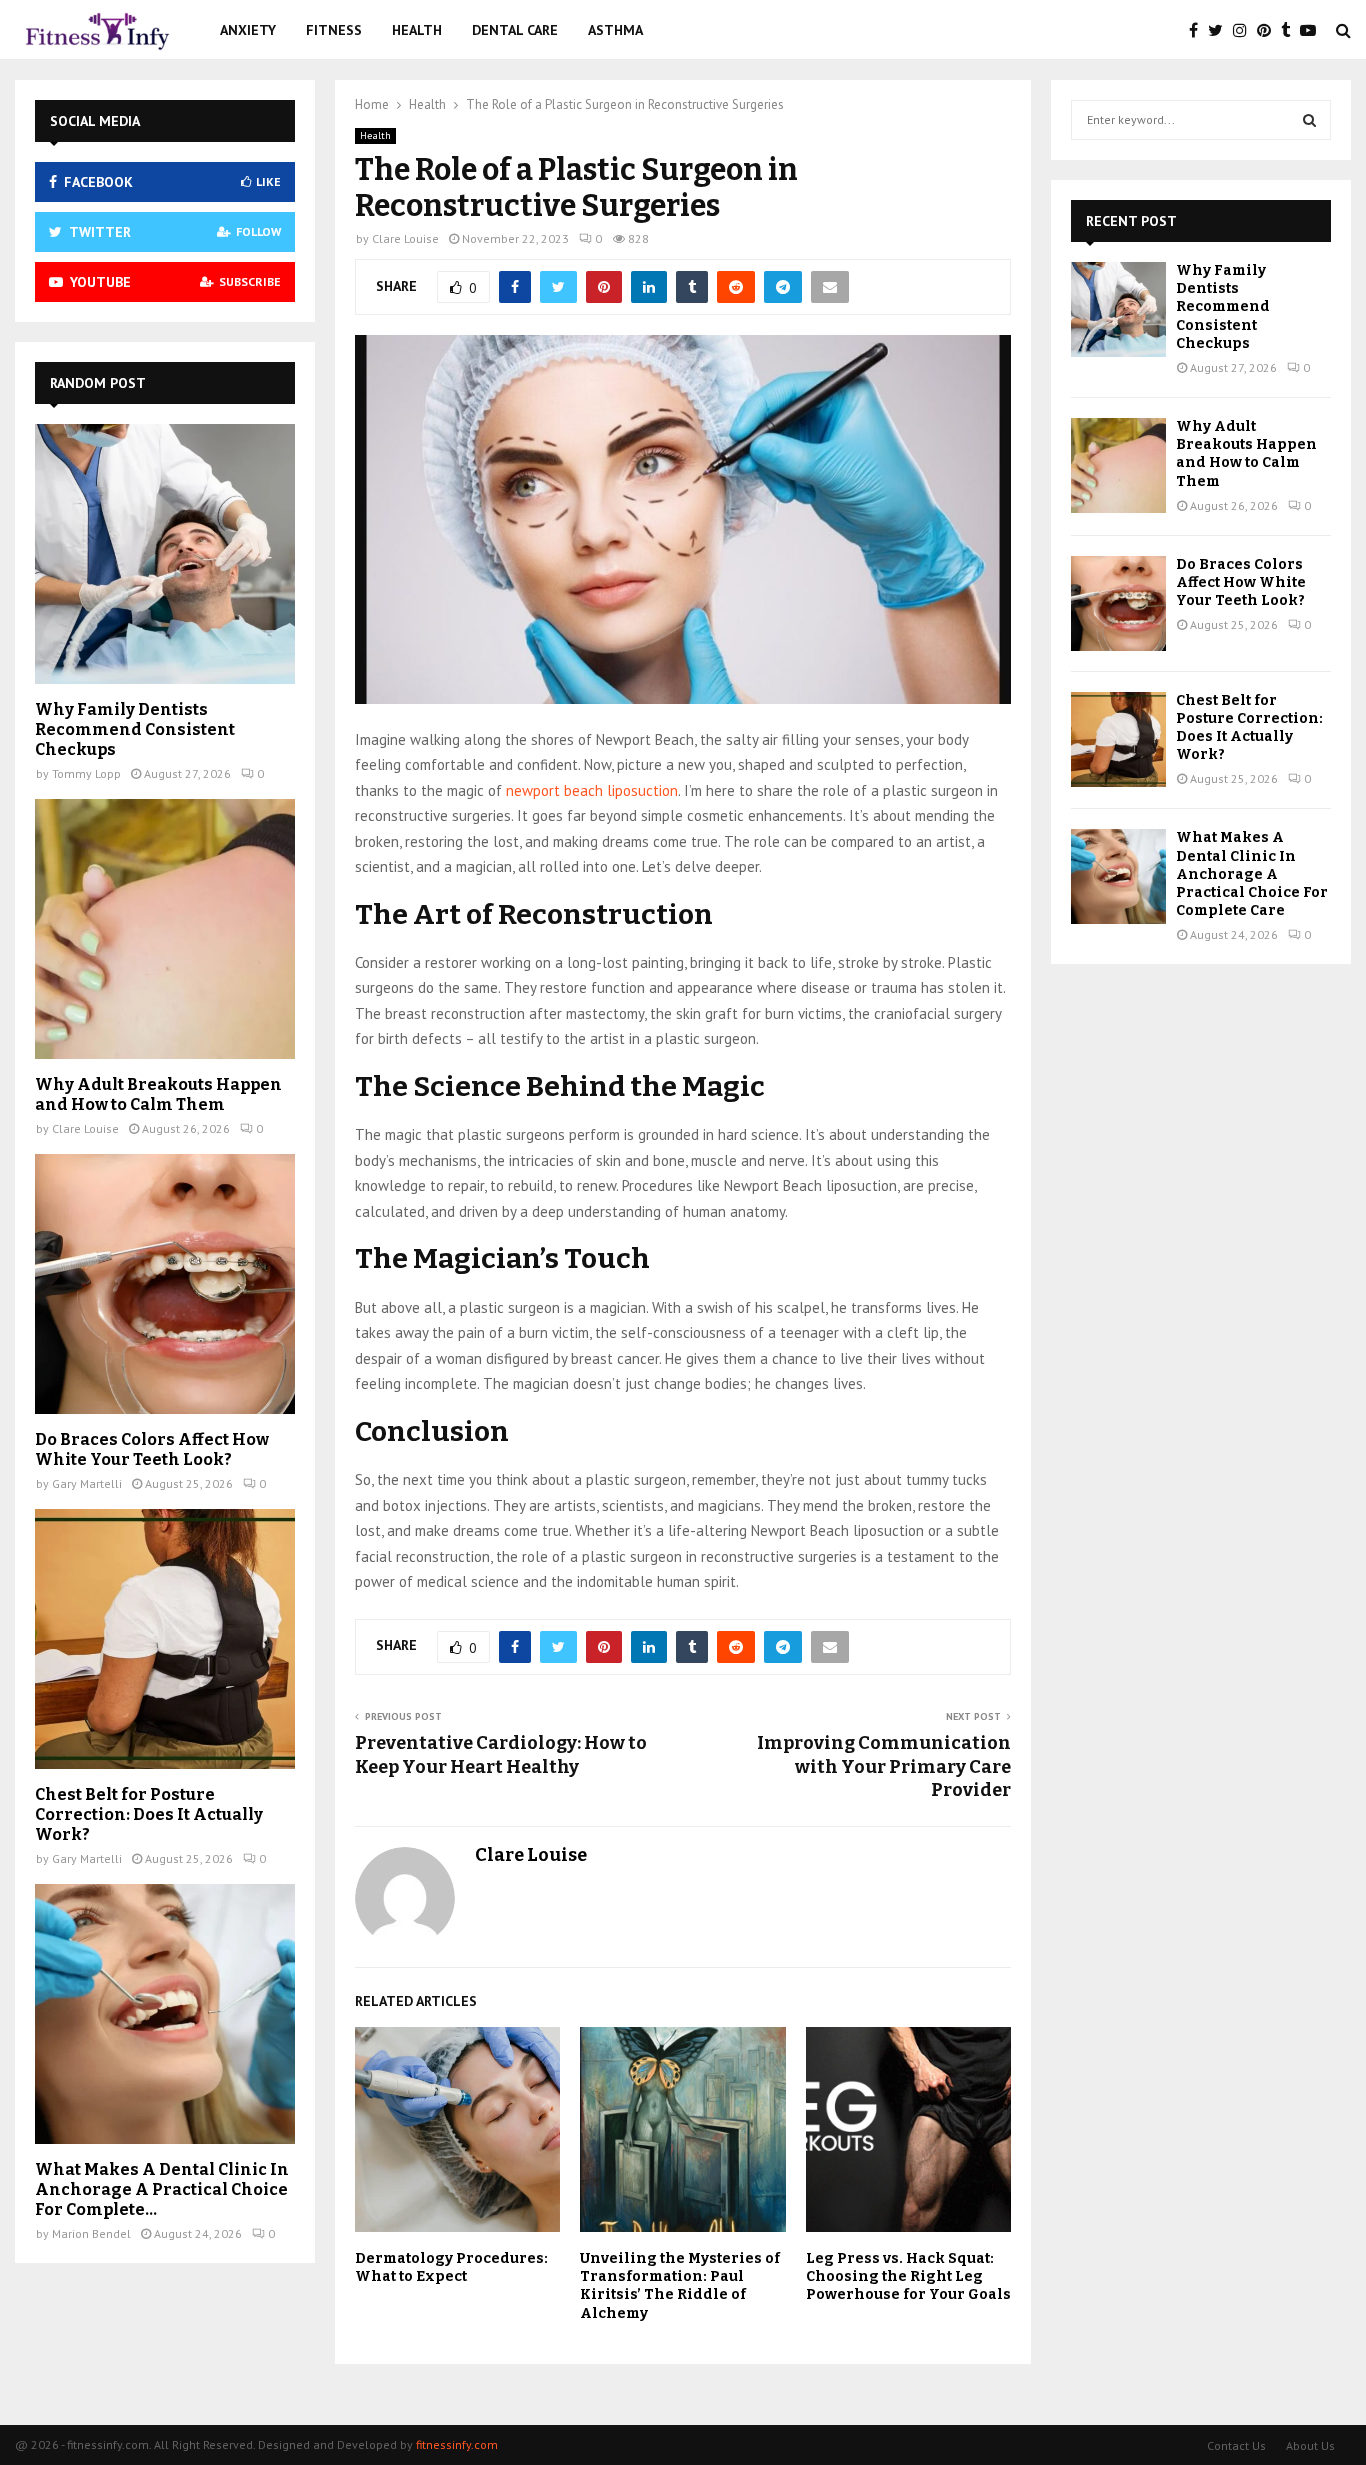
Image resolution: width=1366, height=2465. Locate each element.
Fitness (334, 30)
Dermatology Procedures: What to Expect (451, 2267)
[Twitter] (1220, 30)
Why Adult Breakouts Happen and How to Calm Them (158, 1094)
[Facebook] (1198, 30)
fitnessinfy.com (457, 2444)
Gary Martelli (87, 1483)
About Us (1310, 2445)
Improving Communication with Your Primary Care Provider (884, 1767)
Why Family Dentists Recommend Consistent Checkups (135, 729)
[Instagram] (1245, 30)
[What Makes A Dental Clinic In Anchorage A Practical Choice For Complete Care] (165, 2014)
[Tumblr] (1290, 30)
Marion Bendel (91, 2233)
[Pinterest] (1269, 30)
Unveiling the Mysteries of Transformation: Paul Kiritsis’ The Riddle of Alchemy (680, 2286)
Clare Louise (405, 238)
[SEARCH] (1309, 120)
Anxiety (248, 30)
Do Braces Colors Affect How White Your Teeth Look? (152, 1449)
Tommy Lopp (86, 773)
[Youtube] (1313, 30)
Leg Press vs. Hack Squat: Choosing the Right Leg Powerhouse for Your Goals (908, 2276)
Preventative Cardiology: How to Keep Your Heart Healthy (501, 1755)
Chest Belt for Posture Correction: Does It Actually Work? (149, 1814)
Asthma (615, 30)
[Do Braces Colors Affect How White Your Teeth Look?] (165, 1284)
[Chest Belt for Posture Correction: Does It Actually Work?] (165, 1639)
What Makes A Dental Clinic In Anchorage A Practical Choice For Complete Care (1252, 874)
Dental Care (515, 30)
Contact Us (1236, 2445)
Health (417, 30)
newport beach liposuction (592, 790)
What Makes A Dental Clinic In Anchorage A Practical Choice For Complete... (162, 2189)
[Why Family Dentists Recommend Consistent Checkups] (165, 554)
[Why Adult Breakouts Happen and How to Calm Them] (165, 929)
